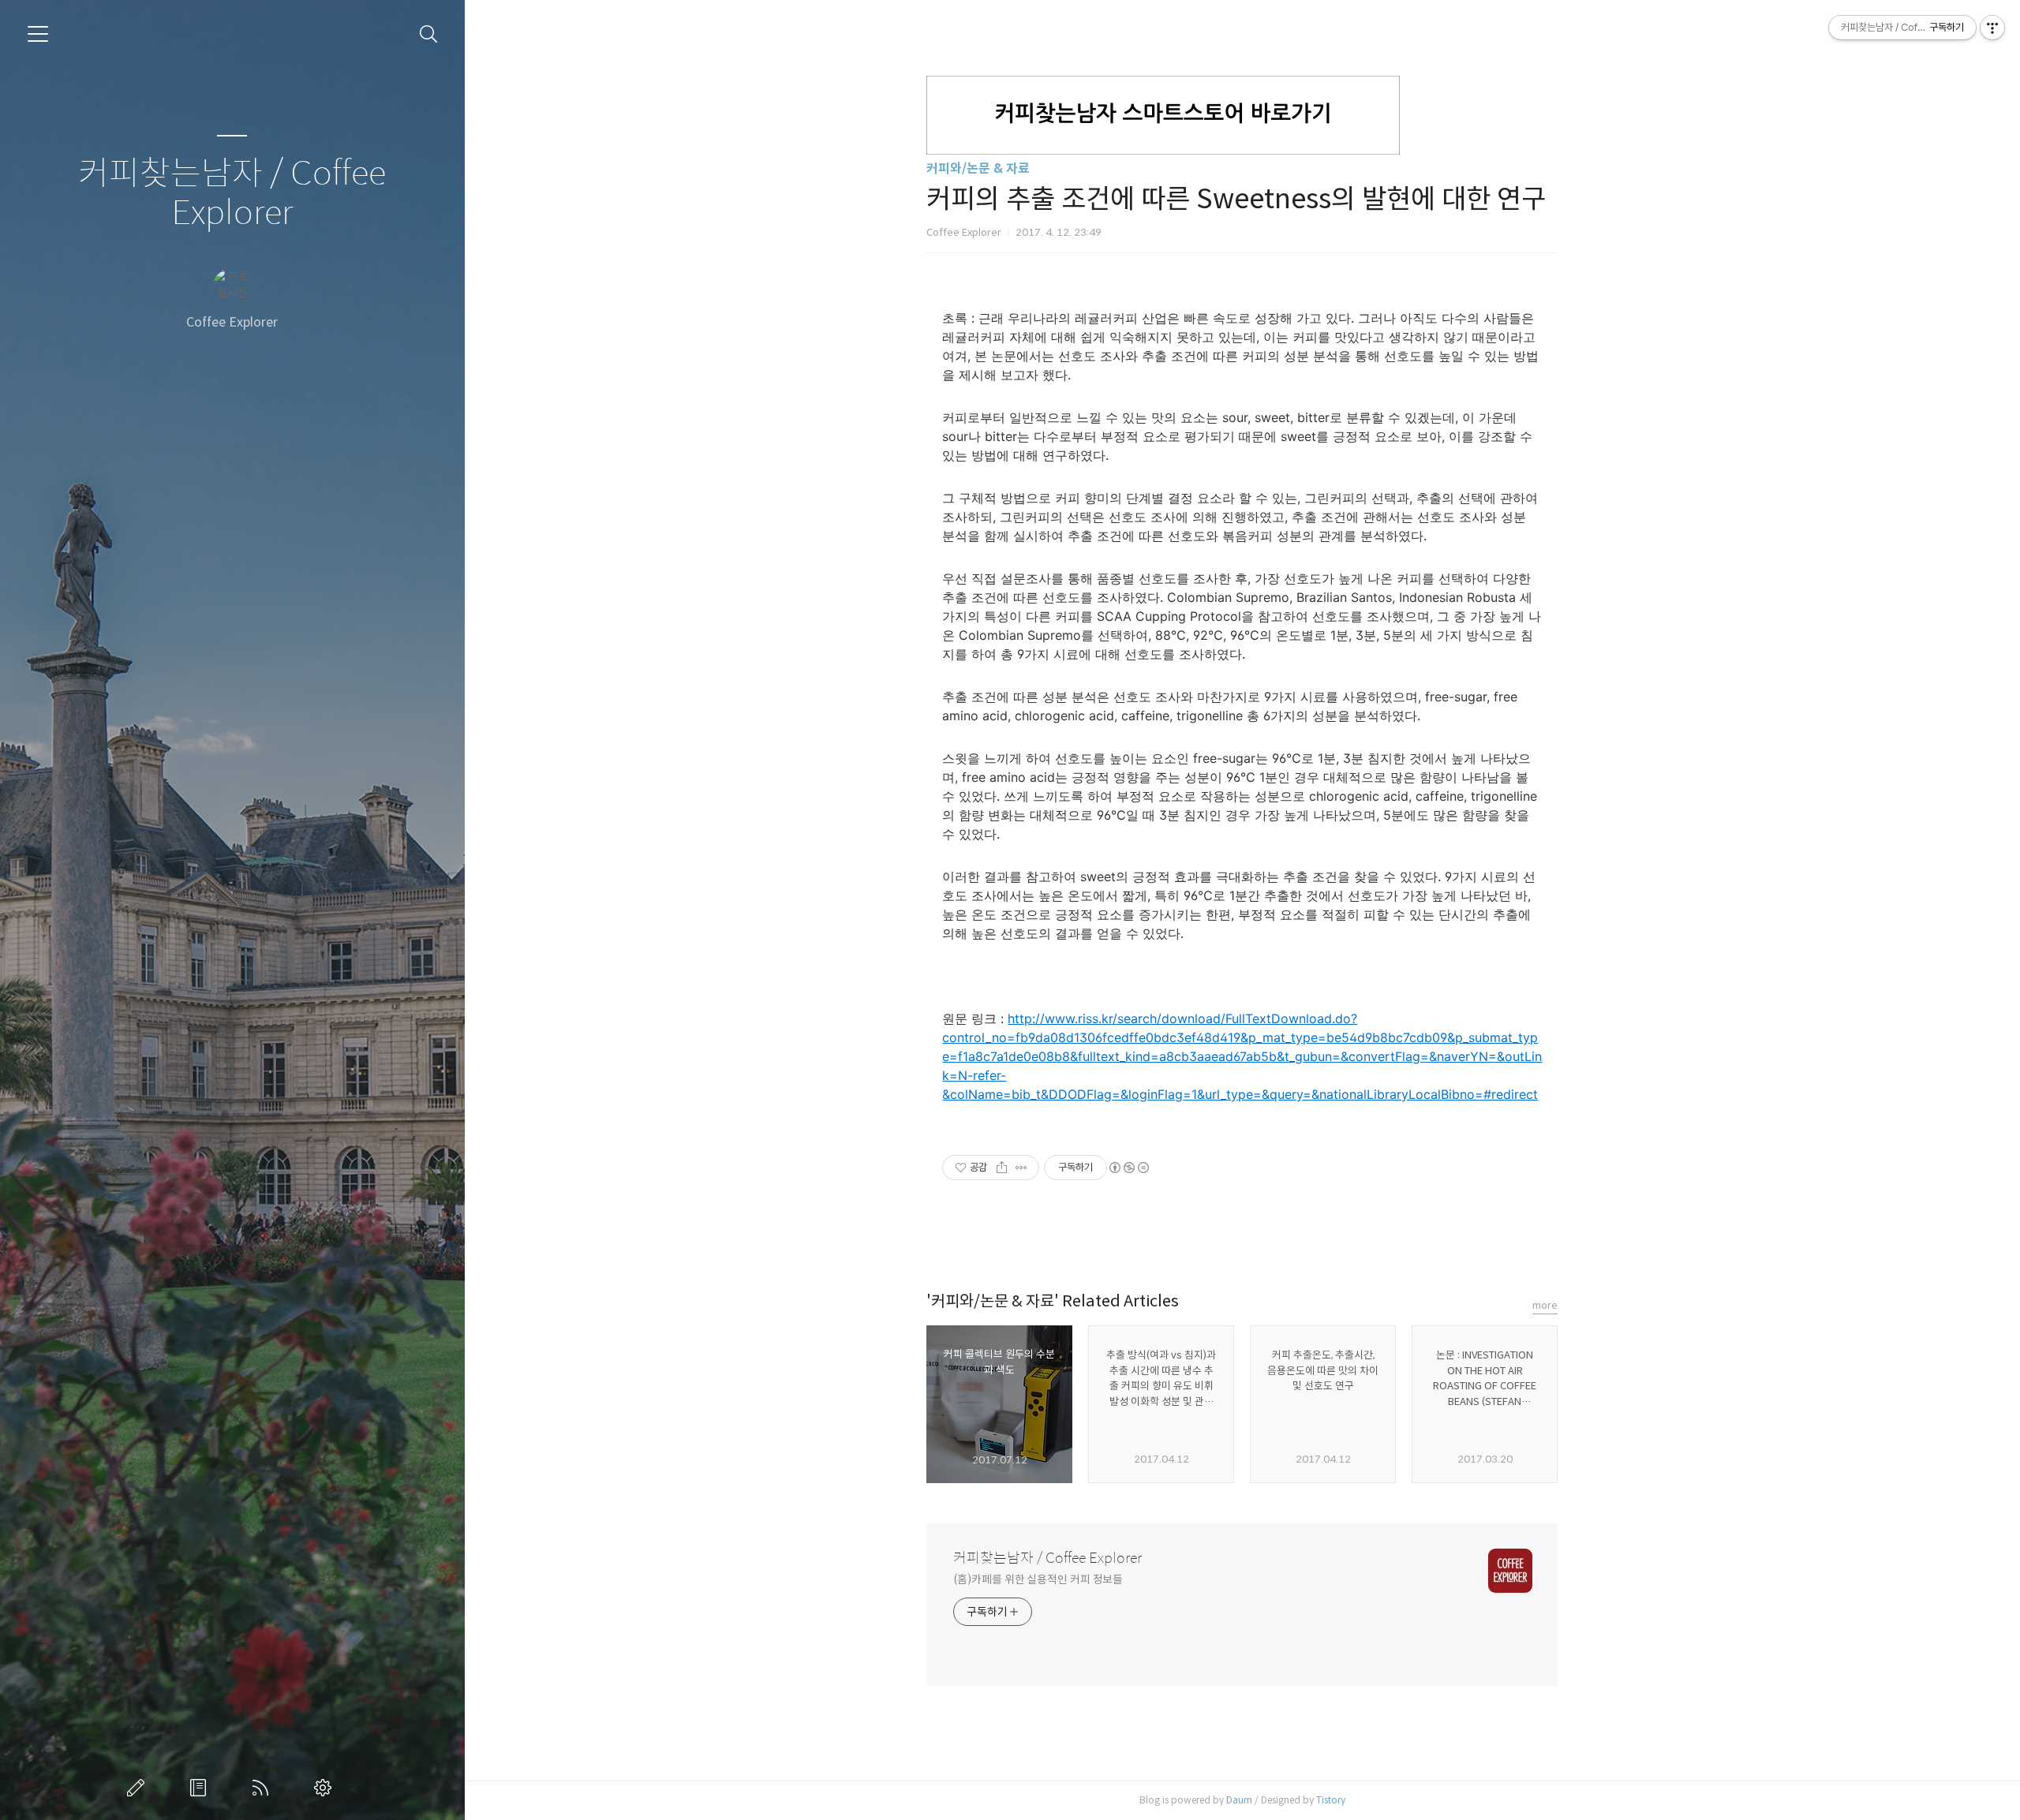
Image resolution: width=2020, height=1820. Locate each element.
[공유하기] (1002, 1168)
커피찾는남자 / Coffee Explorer (232, 194)
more (1545, 1305)
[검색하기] (429, 34)
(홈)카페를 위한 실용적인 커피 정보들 (1038, 1579)
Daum (1239, 1800)
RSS (264, 1788)
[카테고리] (38, 34)
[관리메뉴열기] (1992, 28)
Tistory (1331, 1800)
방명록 (201, 1788)
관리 (326, 1788)
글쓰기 (139, 1788)
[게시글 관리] (1021, 1168)
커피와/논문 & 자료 (978, 168)
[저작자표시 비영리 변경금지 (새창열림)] (1128, 1168)
